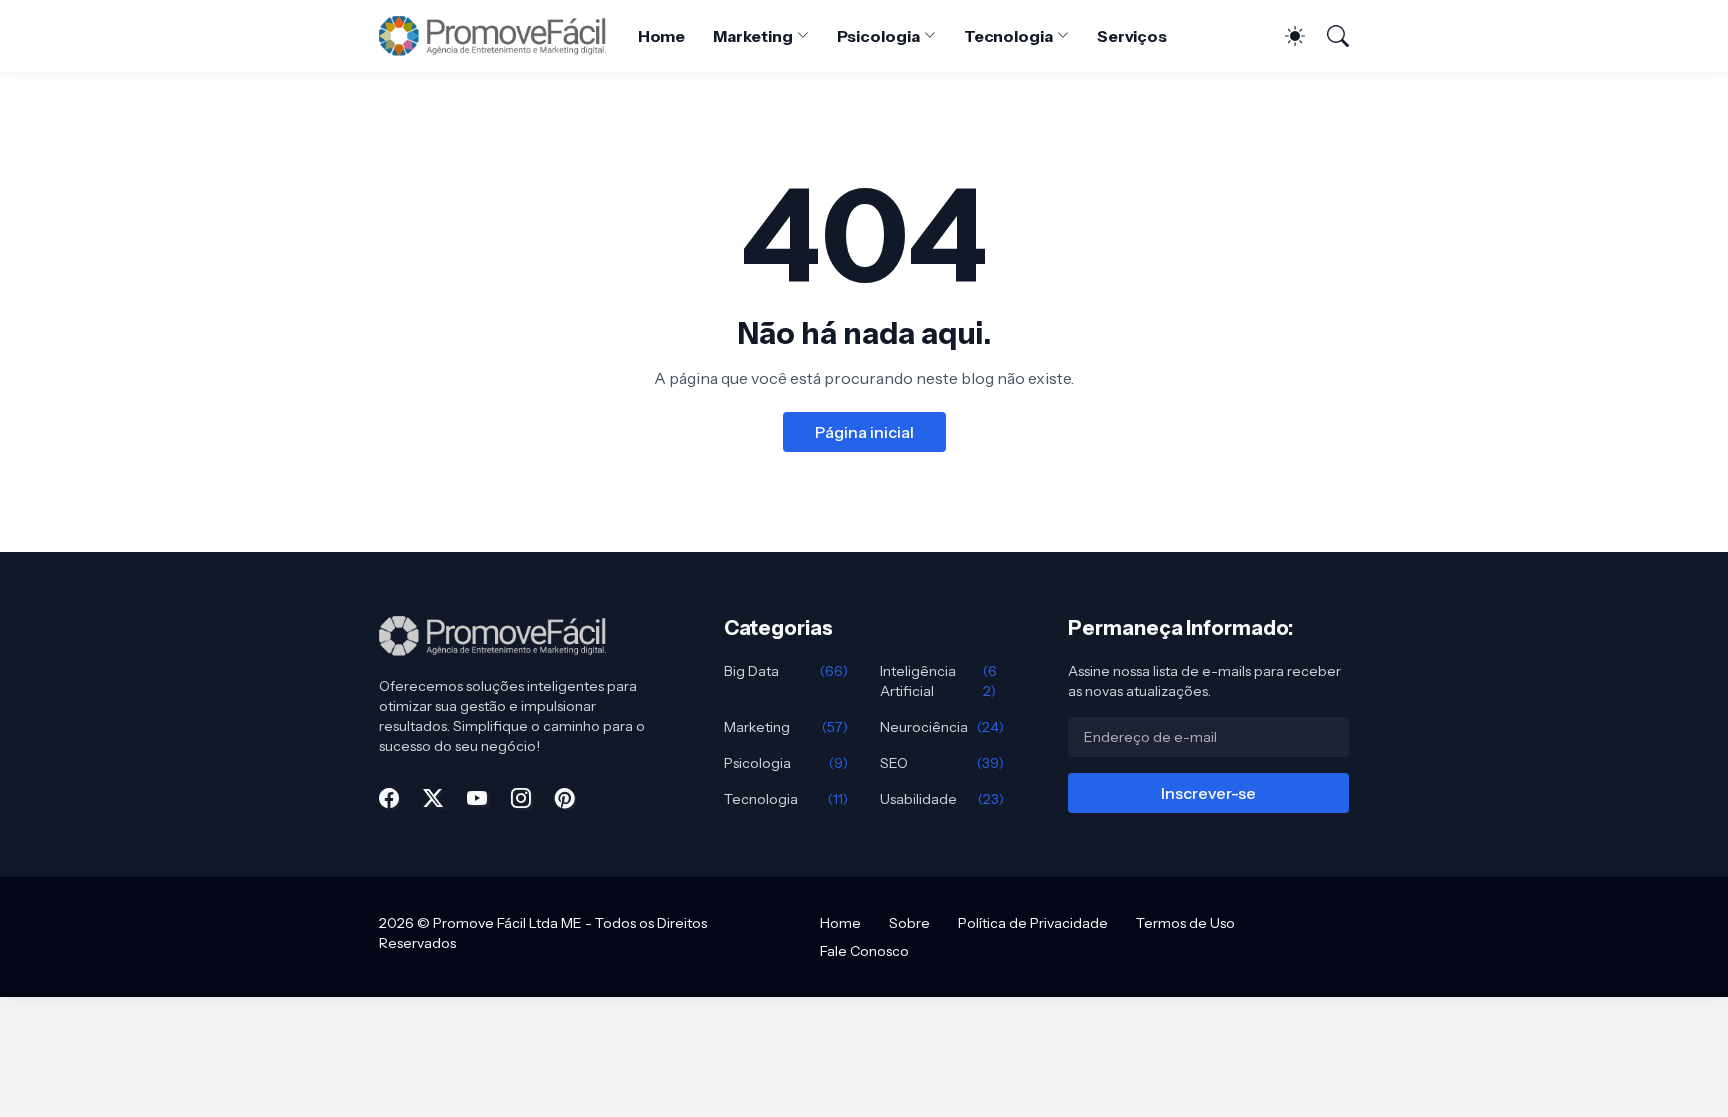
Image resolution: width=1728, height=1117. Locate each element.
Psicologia (878, 36)
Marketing (752, 36)
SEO (942, 763)
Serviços (1132, 36)
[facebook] (389, 798)
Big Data (786, 671)
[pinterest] (565, 798)
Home (662, 36)
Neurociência (942, 727)
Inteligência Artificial (938, 681)
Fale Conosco (864, 951)
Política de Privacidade (1033, 923)
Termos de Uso (1185, 923)
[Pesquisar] (1329, 36)
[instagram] (521, 798)
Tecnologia (1008, 36)
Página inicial (864, 432)
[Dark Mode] (1285, 36)
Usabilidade (942, 799)
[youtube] (477, 798)
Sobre (909, 923)
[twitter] (433, 798)
